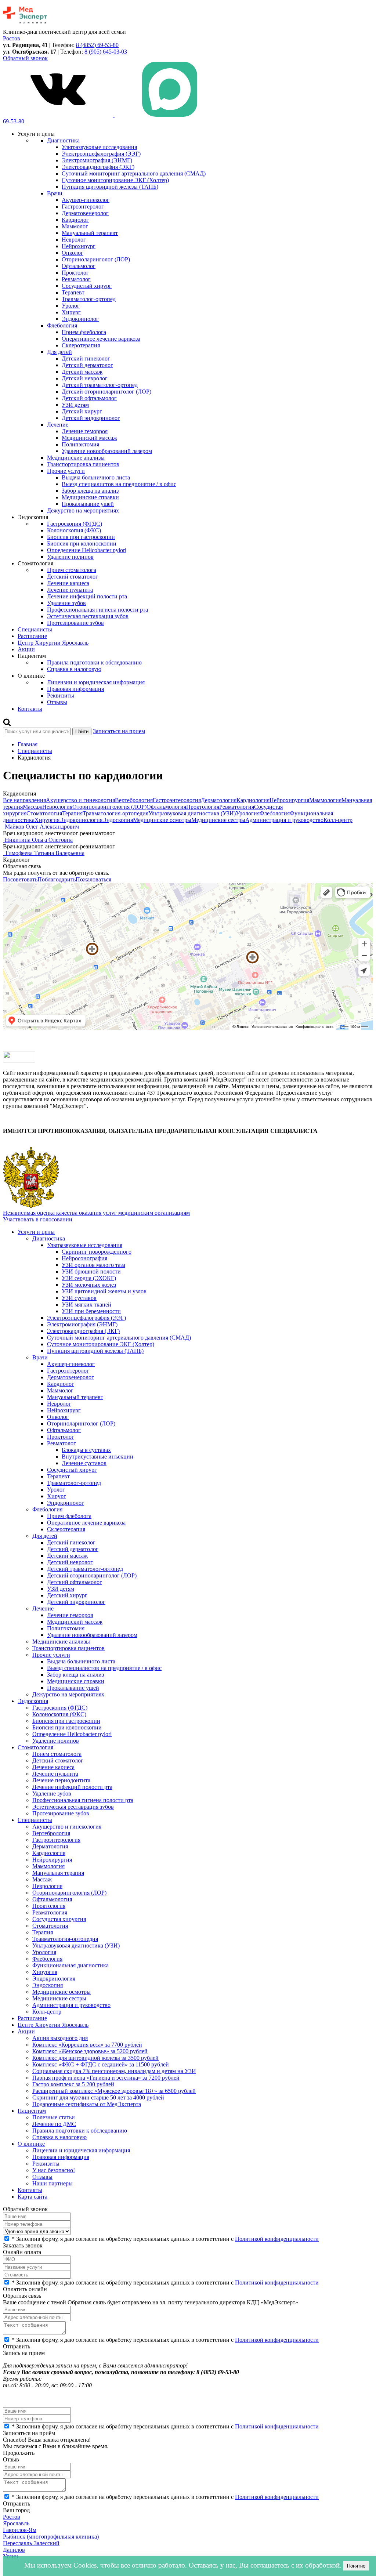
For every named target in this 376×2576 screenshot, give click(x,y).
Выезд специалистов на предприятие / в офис (119, 484)
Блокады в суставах (86, 1450)
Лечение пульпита (70, 590)
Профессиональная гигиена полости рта (97, 610)
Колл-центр (338, 820)
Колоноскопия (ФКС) (74, 530)
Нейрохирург (79, 246)
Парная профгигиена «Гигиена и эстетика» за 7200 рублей (106, 2078)
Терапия (72, 813)
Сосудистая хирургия (59, 1919)
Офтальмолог (79, 266)
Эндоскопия (118, 820)
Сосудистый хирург (87, 286)
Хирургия (47, 820)
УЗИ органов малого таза (93, 1265)
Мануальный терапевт (90, 233)
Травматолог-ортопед (89, 299)
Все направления (24, 800)
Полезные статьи (54, 2117)
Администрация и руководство (284, 820)
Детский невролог (85, 378)
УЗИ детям (75, 405)
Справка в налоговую (74, 669)
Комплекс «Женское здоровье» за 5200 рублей (90, 2051)
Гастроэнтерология (177, 800)
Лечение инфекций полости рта (87, 596)
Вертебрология (134, 800)
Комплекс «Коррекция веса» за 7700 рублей (87, 2045)
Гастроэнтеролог (83, 206)
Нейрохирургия (289, 800)
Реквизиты (61, 695)
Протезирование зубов (75, 623)
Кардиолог (75, 220)
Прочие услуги (66, 471)
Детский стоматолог (73, 577)
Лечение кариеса (68, 583)
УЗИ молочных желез (89, 1285)
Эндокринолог (80, 319)
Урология (248, 813)
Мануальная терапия (58, 1873)
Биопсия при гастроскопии (81, 537)
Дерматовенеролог (85, 213)
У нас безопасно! (54, 2170)
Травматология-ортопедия (115, 813)
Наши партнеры (53, 2183)
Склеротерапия (81, 345)
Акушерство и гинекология (80, 800)
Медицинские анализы (76, 458)
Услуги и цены (36, 1232)
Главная (28, 744)
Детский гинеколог (86, 358)
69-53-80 (14, 121)
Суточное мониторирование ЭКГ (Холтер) (115, 180)
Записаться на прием (119, 731)
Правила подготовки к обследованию (94, 662)
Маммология (325, 800)
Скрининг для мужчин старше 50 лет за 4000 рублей (98, 2097)
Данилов (14, 2550)
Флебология (62, 325)
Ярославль (16, 2523)
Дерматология (219, 800)
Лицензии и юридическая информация (96, 682)
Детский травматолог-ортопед (100, 385)
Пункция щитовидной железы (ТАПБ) (110, 187)
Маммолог (75, 226)
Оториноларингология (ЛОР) (109, 807)
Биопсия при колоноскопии (82, 544)
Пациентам (32, 2111)
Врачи (55, 193)
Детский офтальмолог (89, 398)
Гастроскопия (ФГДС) (75, 524)
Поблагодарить (57, 879)
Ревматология (237, 807)
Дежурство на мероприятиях (83, 510)
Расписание (32, 636)
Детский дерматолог (87, 365)
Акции (26, 649)
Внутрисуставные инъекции (97, 1457)
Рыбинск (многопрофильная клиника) (51, 2537)
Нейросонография (84, 1258)
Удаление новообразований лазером (107, 451)
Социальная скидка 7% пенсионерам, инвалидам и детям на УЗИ (114, 2071)
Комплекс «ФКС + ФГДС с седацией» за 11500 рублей (101, 2064)
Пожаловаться (93, 879)
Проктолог (75, 273)
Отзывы (57, 702)
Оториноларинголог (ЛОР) (96, 259)
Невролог (74, 240)
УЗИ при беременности (91, 1311)
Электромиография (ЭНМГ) (97, 160)
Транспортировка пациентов (83, 464)
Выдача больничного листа (96, 477)
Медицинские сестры (218, 820)
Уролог (71, 306)
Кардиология (253, 800)
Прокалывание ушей (88, 504)
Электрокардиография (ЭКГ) (98, 167)
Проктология (203, 807)
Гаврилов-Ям (20, 2530)
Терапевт (73, 292)
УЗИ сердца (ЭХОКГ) (89, 1278)
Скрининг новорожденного (97, 1252)
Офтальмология (166, 807)
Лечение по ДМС (54, 2124)
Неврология (57, 807)
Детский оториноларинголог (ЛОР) (106, 392)
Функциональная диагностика (70, 1965)
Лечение (58, 425)
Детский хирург (82, 411)
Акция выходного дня (60, 2038)
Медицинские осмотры (162, 820)
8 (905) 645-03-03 (106, 52)
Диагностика (63, 140)
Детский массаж (82, 372)
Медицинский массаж (89, 438)
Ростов (12, 2517)
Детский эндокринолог (91, 418)
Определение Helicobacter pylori (87, 550)
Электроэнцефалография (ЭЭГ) (101, 154)
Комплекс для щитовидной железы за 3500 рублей (95, 2058)
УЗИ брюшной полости (91, 1271)
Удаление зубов (66, 603)
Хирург (71, 312)
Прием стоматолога (72, 570)
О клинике (31, 2144)
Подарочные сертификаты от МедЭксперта (87, 2104)
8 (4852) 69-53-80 (97, 45)
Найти (82, 731)
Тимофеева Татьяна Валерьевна (45, 853)
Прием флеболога (84, 332)
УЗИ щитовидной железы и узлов (104, 1291)
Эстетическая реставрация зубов (88, 616)
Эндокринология (81, 820)
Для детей (59, 352)
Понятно (356, 2566)
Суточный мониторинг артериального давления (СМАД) (134, 173)
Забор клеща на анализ (90, 491)
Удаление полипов (70, 557)
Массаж (32, 807)
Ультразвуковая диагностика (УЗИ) (192, 813)
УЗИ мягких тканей (86, 1305)
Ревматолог (76, 279)
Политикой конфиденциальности (277, 2239)
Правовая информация (75, 689)
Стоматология (44, 813)
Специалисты (35, 629)
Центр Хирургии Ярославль (53, 643)
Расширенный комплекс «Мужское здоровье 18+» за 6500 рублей (114, 2091)
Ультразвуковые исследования (99, 147)
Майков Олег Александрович (42, 827)
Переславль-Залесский (31, 2543)
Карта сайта (32, 2197)
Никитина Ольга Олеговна (39, 840)
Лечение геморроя (85, 431)
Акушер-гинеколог (86, 200)
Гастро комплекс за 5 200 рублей (73, 2084)
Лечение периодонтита (61, 1780)
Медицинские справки (90, 497)
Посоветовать (20, 879)
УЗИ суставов (79, 1298)
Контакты (30, 709)
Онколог (73, 253)
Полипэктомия (80, 444)
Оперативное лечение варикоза (101, 339)
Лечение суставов (84, 1463)
